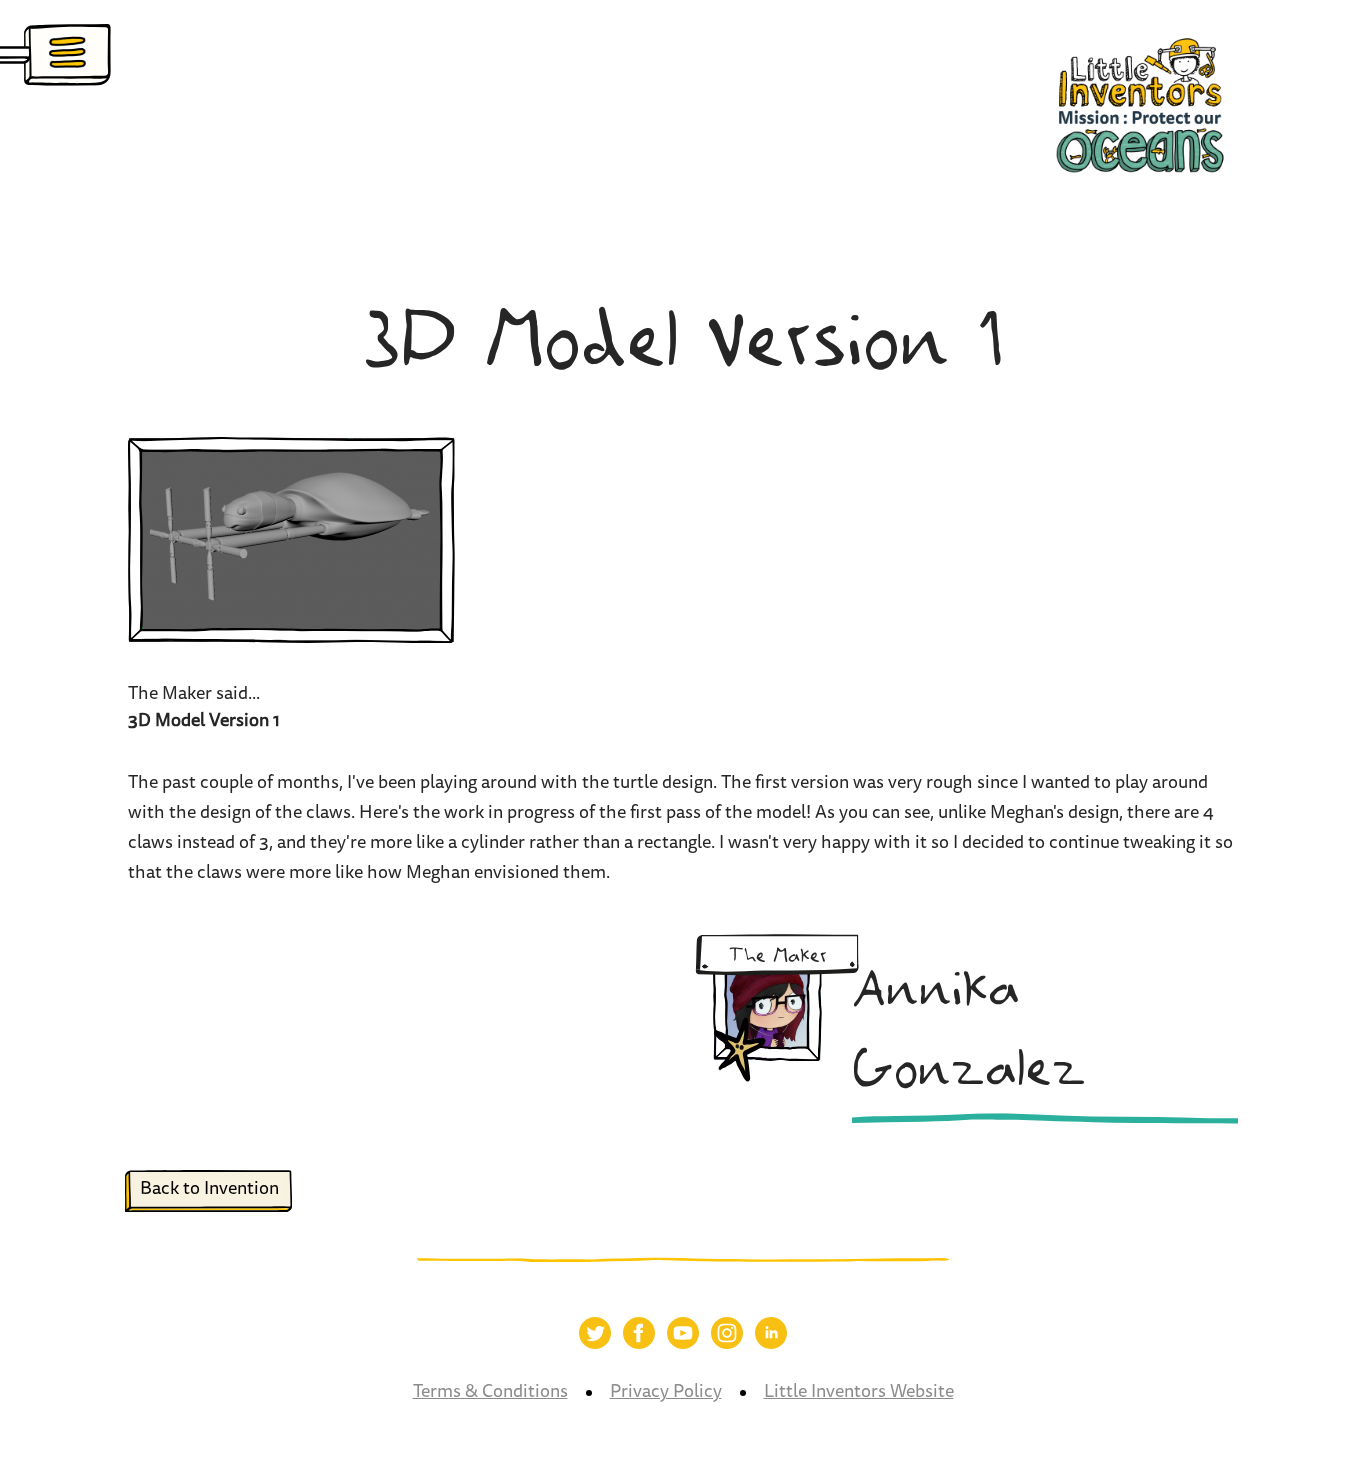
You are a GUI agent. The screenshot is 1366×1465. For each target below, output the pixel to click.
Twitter (595, 1333)
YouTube (683, 1333)
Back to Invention (209, 1190)
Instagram (727, 1333)
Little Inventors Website (859, 1393)
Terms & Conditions (490, 1393)
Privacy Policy (666, 1393)
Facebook (639, 1333)
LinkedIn (771, 1333)
